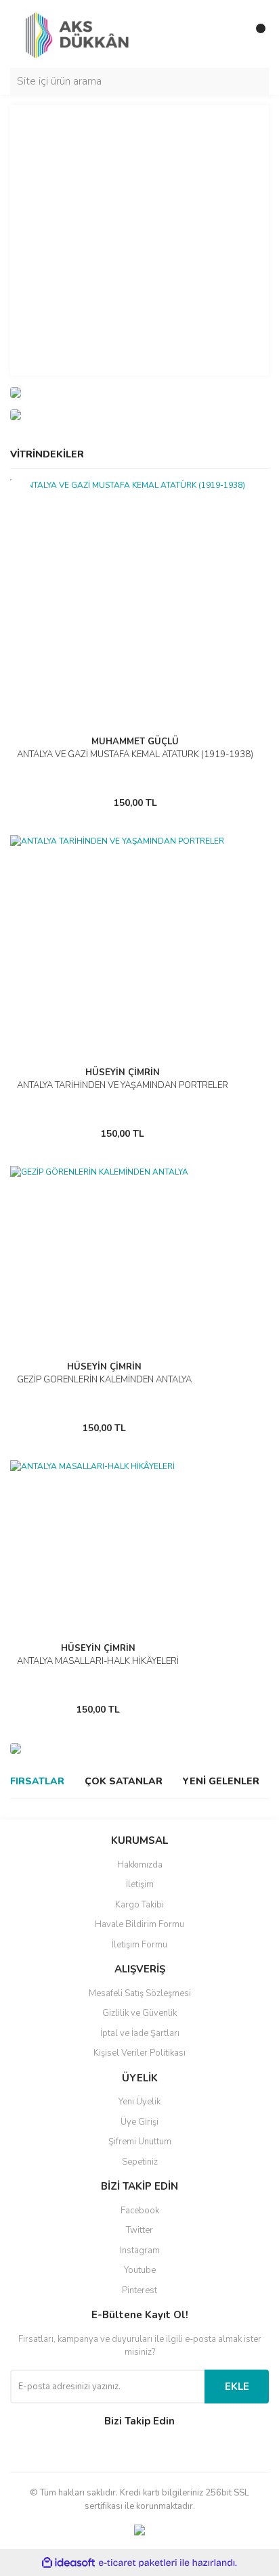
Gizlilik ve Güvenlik (139, 2013)
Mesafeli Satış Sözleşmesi (140, 1993)
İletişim (140, 1884)
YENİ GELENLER (221, 1781)
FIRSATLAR (37, 1781)
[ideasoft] (68, 2563)
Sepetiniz (140, 2162)
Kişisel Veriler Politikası (139, 2053)
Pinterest (139, 2290)
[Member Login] (228, 34)
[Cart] (255, 34)
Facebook (140, 2211)
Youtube (140, 2270)
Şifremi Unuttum (140, 2142)
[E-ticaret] (138, 2562)
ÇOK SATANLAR (124, 1781)
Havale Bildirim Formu (139, 1924)
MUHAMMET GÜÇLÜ (135, 742)
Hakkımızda (140, 1865)
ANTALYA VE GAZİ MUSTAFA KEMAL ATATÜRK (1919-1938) (135, 754)
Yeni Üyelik (139, 2102)
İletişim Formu (139, 1945)
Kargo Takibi (139, 1905)
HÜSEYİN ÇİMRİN (123, 1072)
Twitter (139, 2230)
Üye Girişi (139, 2122)
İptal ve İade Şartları (140, 2033)
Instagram (140, 2251)
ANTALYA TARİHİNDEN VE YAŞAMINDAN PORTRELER (123, 1085)
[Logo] (80, 33)
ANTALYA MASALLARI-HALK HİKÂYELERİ (98, 1661)
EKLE (237, 2387)
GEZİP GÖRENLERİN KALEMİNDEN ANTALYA (104, 1380)
